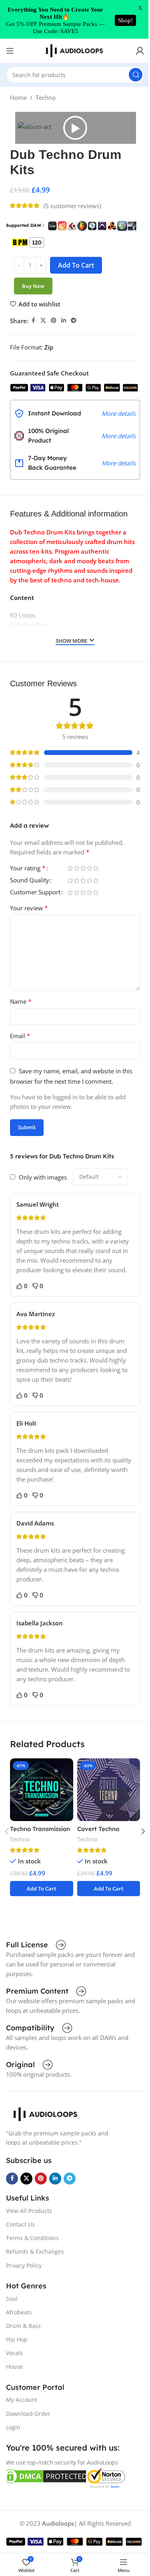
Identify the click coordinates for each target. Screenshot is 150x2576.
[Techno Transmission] (41, 1790)
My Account (22, 2400)
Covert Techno (98, 1829)
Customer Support (35, 893)
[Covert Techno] (109, 1790)
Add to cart (76, 265)
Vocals (14, 2353)
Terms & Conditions (32, 2238)
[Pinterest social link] (54, 321)
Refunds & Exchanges (35, 2251)
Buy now (33, 286)
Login (13, 2427)
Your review (29, 908)
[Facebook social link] (33, 321)
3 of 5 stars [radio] (83, 868)
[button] (75, 128)
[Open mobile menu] (10, 51)
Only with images (43, 1177)
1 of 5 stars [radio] (70, 868)
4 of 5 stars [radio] (89, 868)
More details (119, 413)
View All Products (29, 2211)
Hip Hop (17, 2339)
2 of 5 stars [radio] (76, 868)
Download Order (28, 2414)
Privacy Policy (24, 2265)
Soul (12, 2299)
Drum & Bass (23, 2326)
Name (21, 1001)
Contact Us (20, 2224)
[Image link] (46, 2113)
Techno (46, 97)
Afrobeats (19, 2312)
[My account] (140, 51)
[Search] (136, 75)
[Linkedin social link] (64, 321)
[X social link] (43, 321)
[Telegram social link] (74, 321)
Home (18, 97)
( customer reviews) (72, 206)
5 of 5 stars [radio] (96, 868)
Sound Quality (30, 881)
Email (20, 1036)
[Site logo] (75, 50)
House (14, 2366)
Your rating (28, 869)
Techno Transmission (40, 1829)
